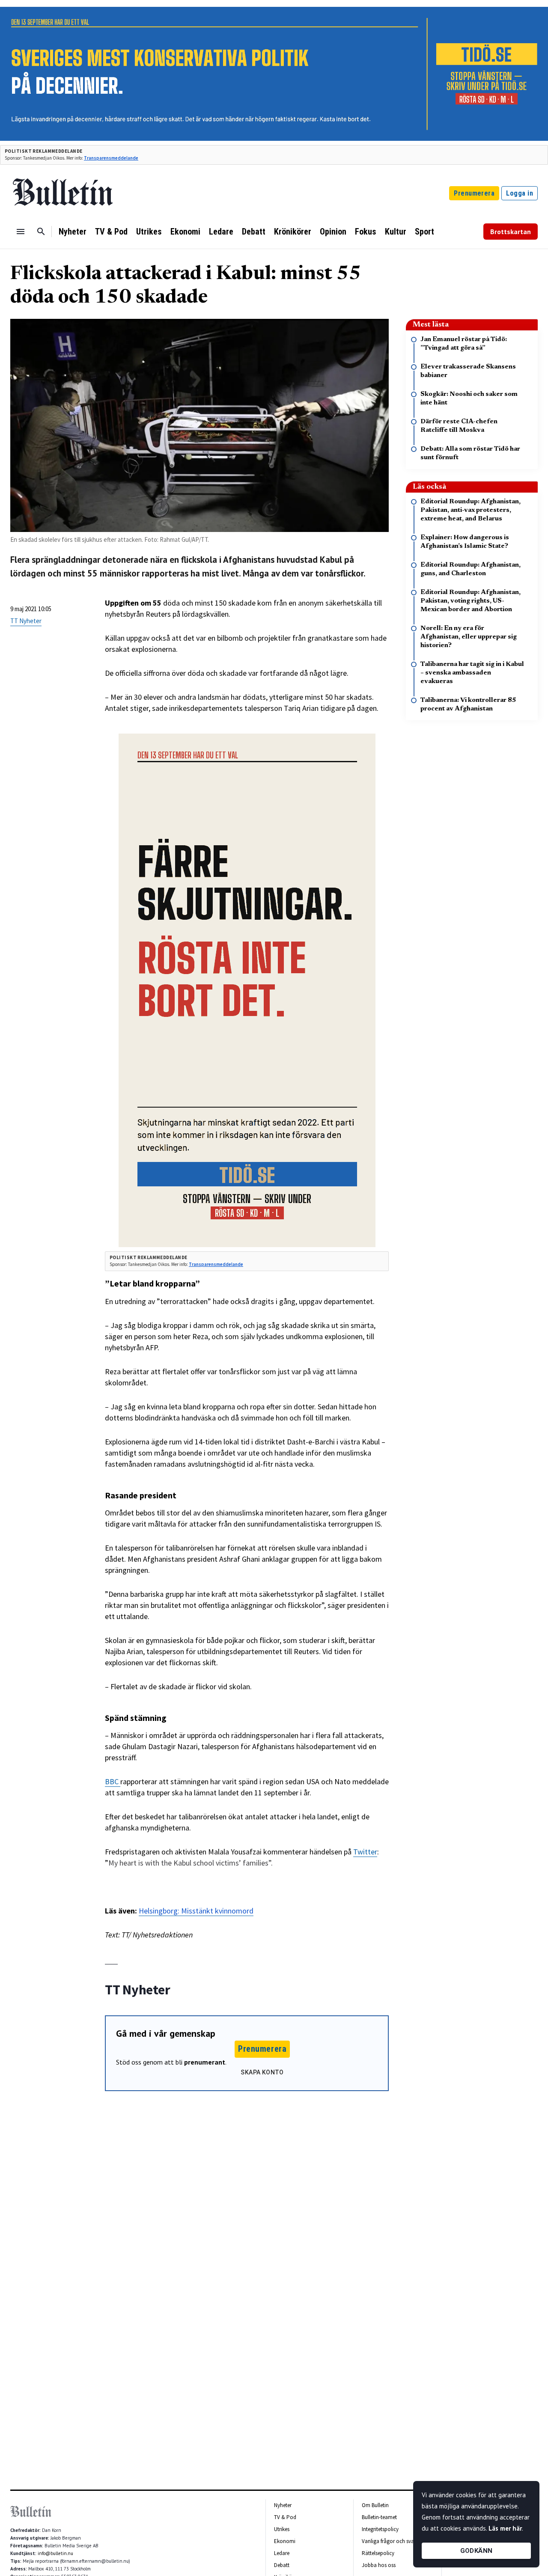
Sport (424, 232)
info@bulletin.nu (55, 2553)
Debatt (254, 232)
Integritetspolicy (380, 2529)
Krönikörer (293, 232)
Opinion (333, 232)
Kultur (396, 232)
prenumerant (205, 2062)
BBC (113, 1781)
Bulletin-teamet (379, 2517)
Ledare (221, 232)
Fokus (366, 232)
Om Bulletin (375, 2505)
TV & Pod (111, 232)
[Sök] (41, 232)
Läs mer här (505, 2528)
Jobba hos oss (379, 2565)
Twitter (365, 1852)
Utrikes (149, 232)
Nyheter (73, 232)
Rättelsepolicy (378, 2553)
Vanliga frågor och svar (389, 2541)
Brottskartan (511, 232)
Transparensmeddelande (111, 158)
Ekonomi (185, 232)
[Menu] (21, 232)
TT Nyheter (26, 621)
